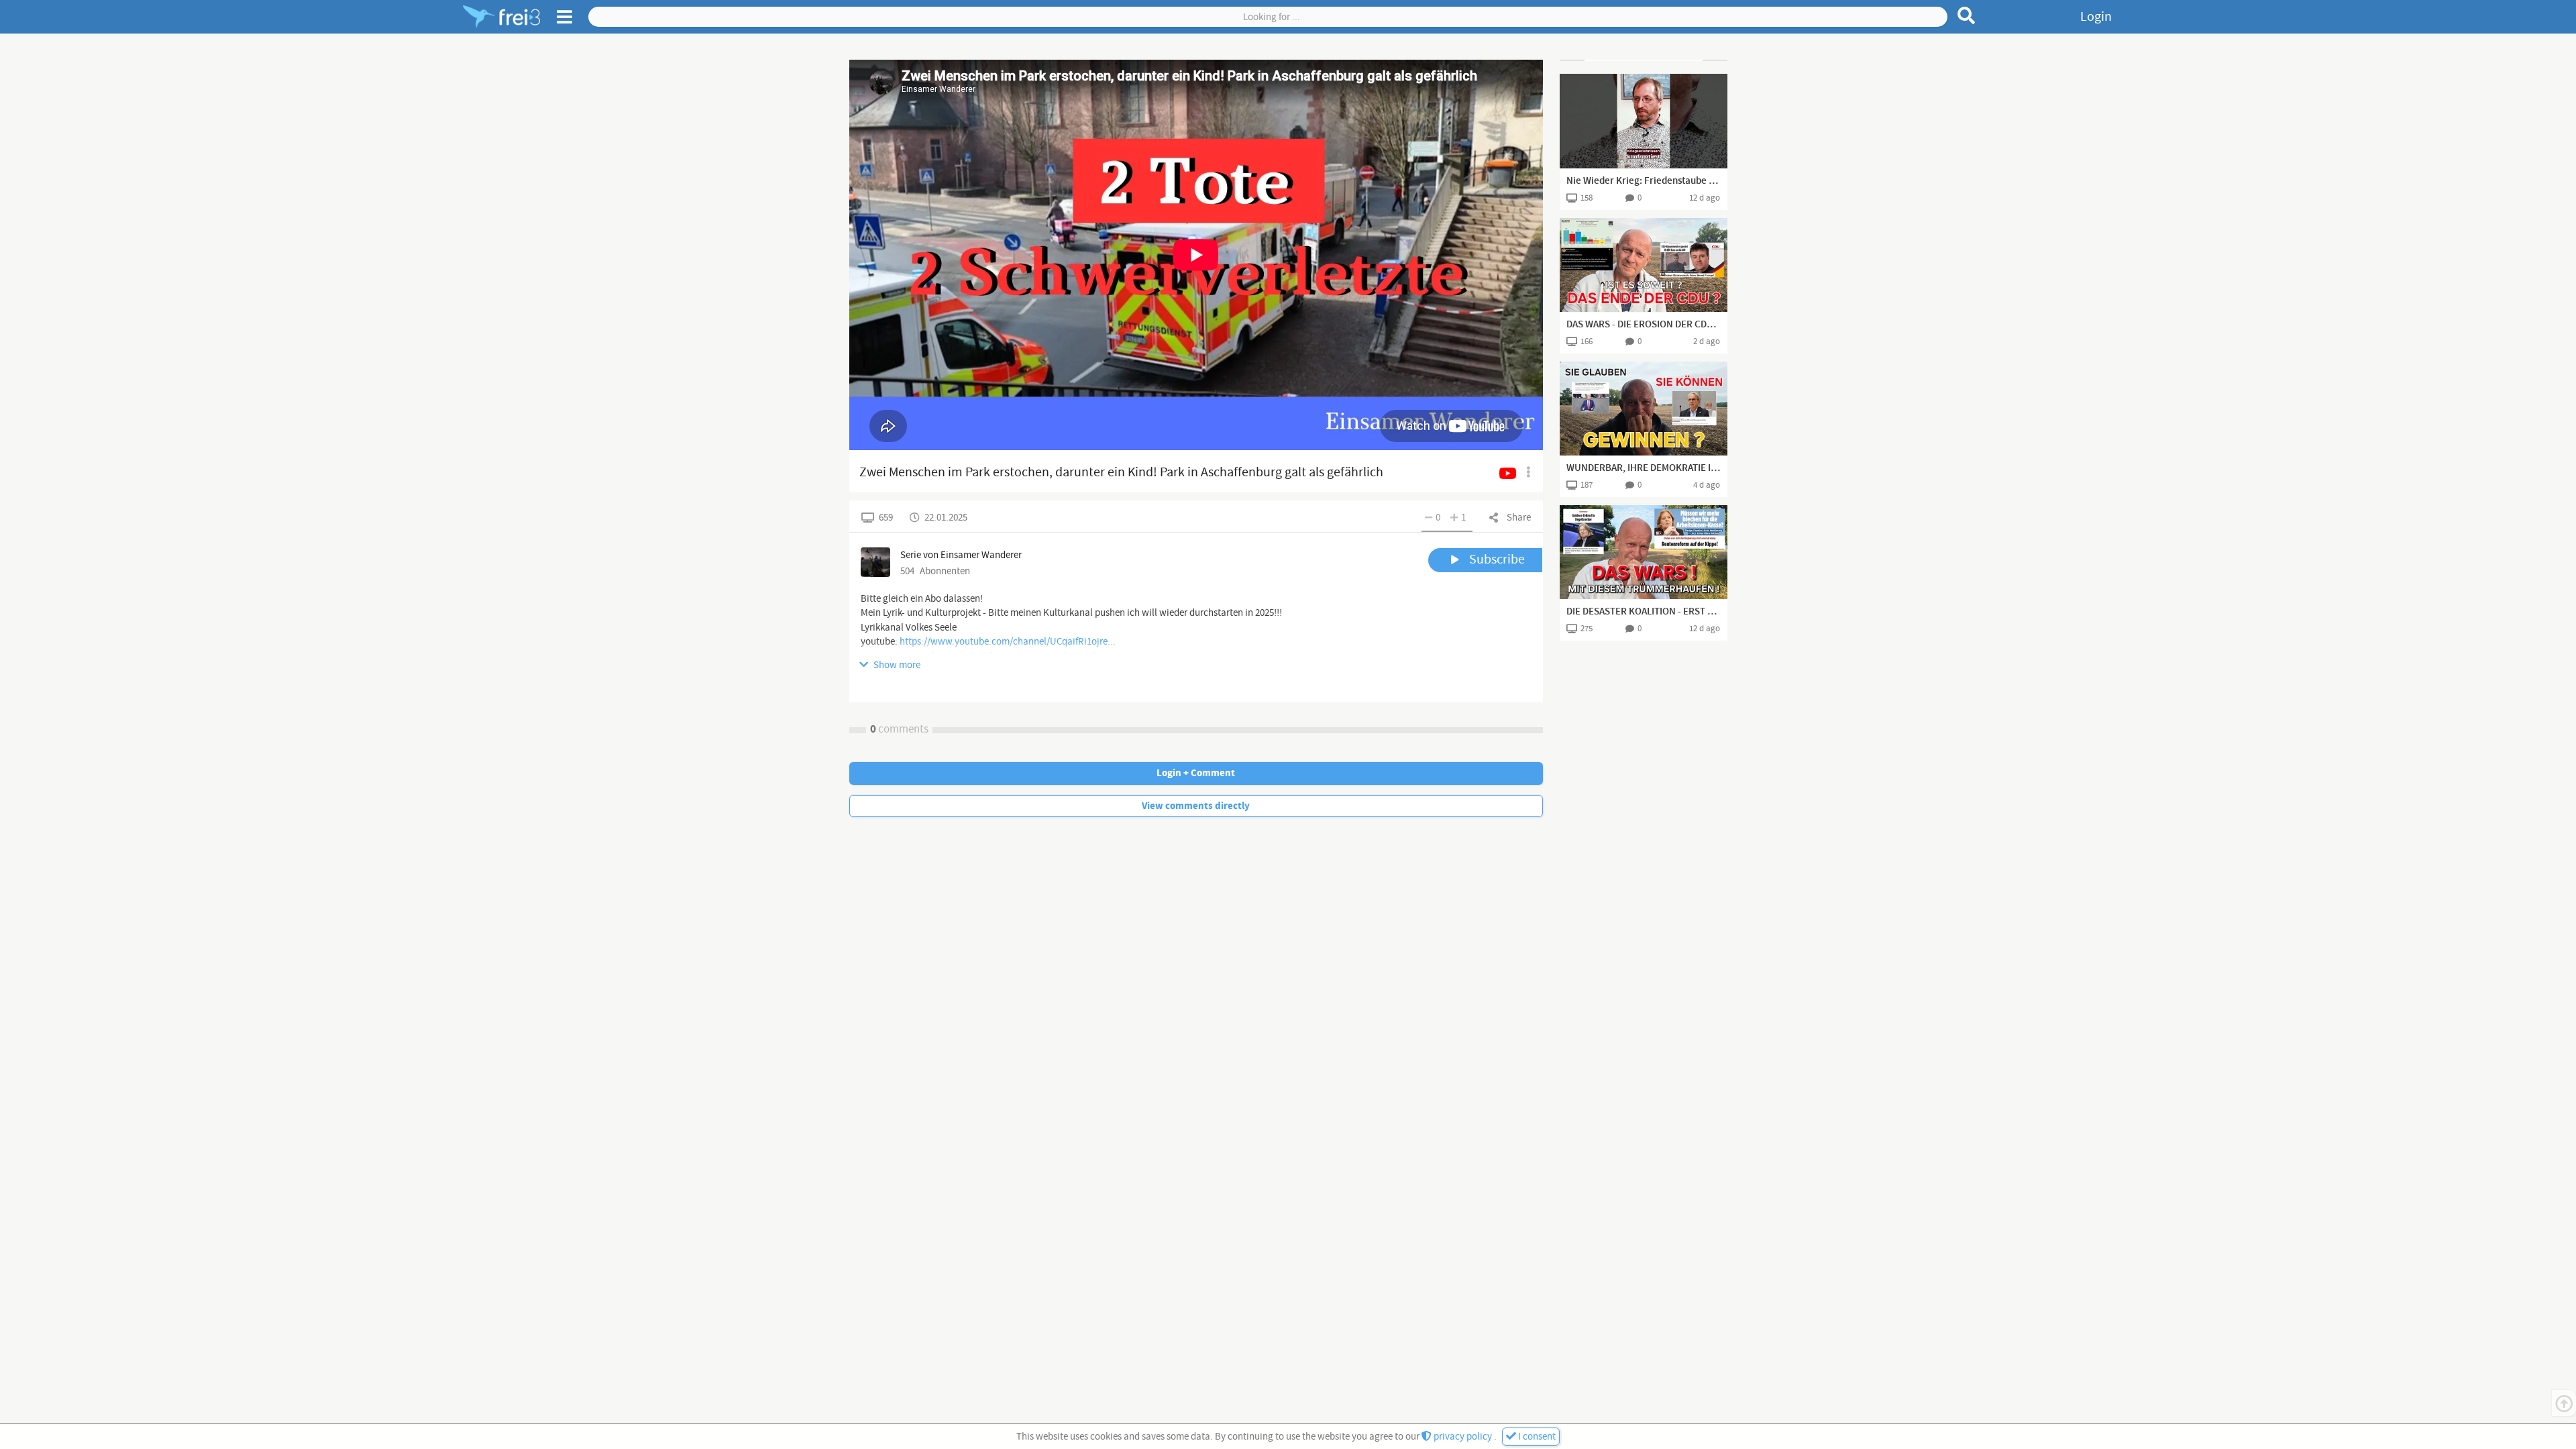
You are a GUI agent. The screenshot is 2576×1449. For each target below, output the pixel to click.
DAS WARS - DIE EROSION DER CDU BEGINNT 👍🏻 (1644, 325)
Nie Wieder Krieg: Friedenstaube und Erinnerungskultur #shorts (1644, 181)
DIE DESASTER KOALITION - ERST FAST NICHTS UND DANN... (1644, 612)
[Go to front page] (501, 17)
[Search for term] (1967, 15)
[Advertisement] (1644, 60)
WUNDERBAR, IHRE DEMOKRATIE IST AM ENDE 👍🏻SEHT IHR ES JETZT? (1644, 468)
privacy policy (1463, 1437)
